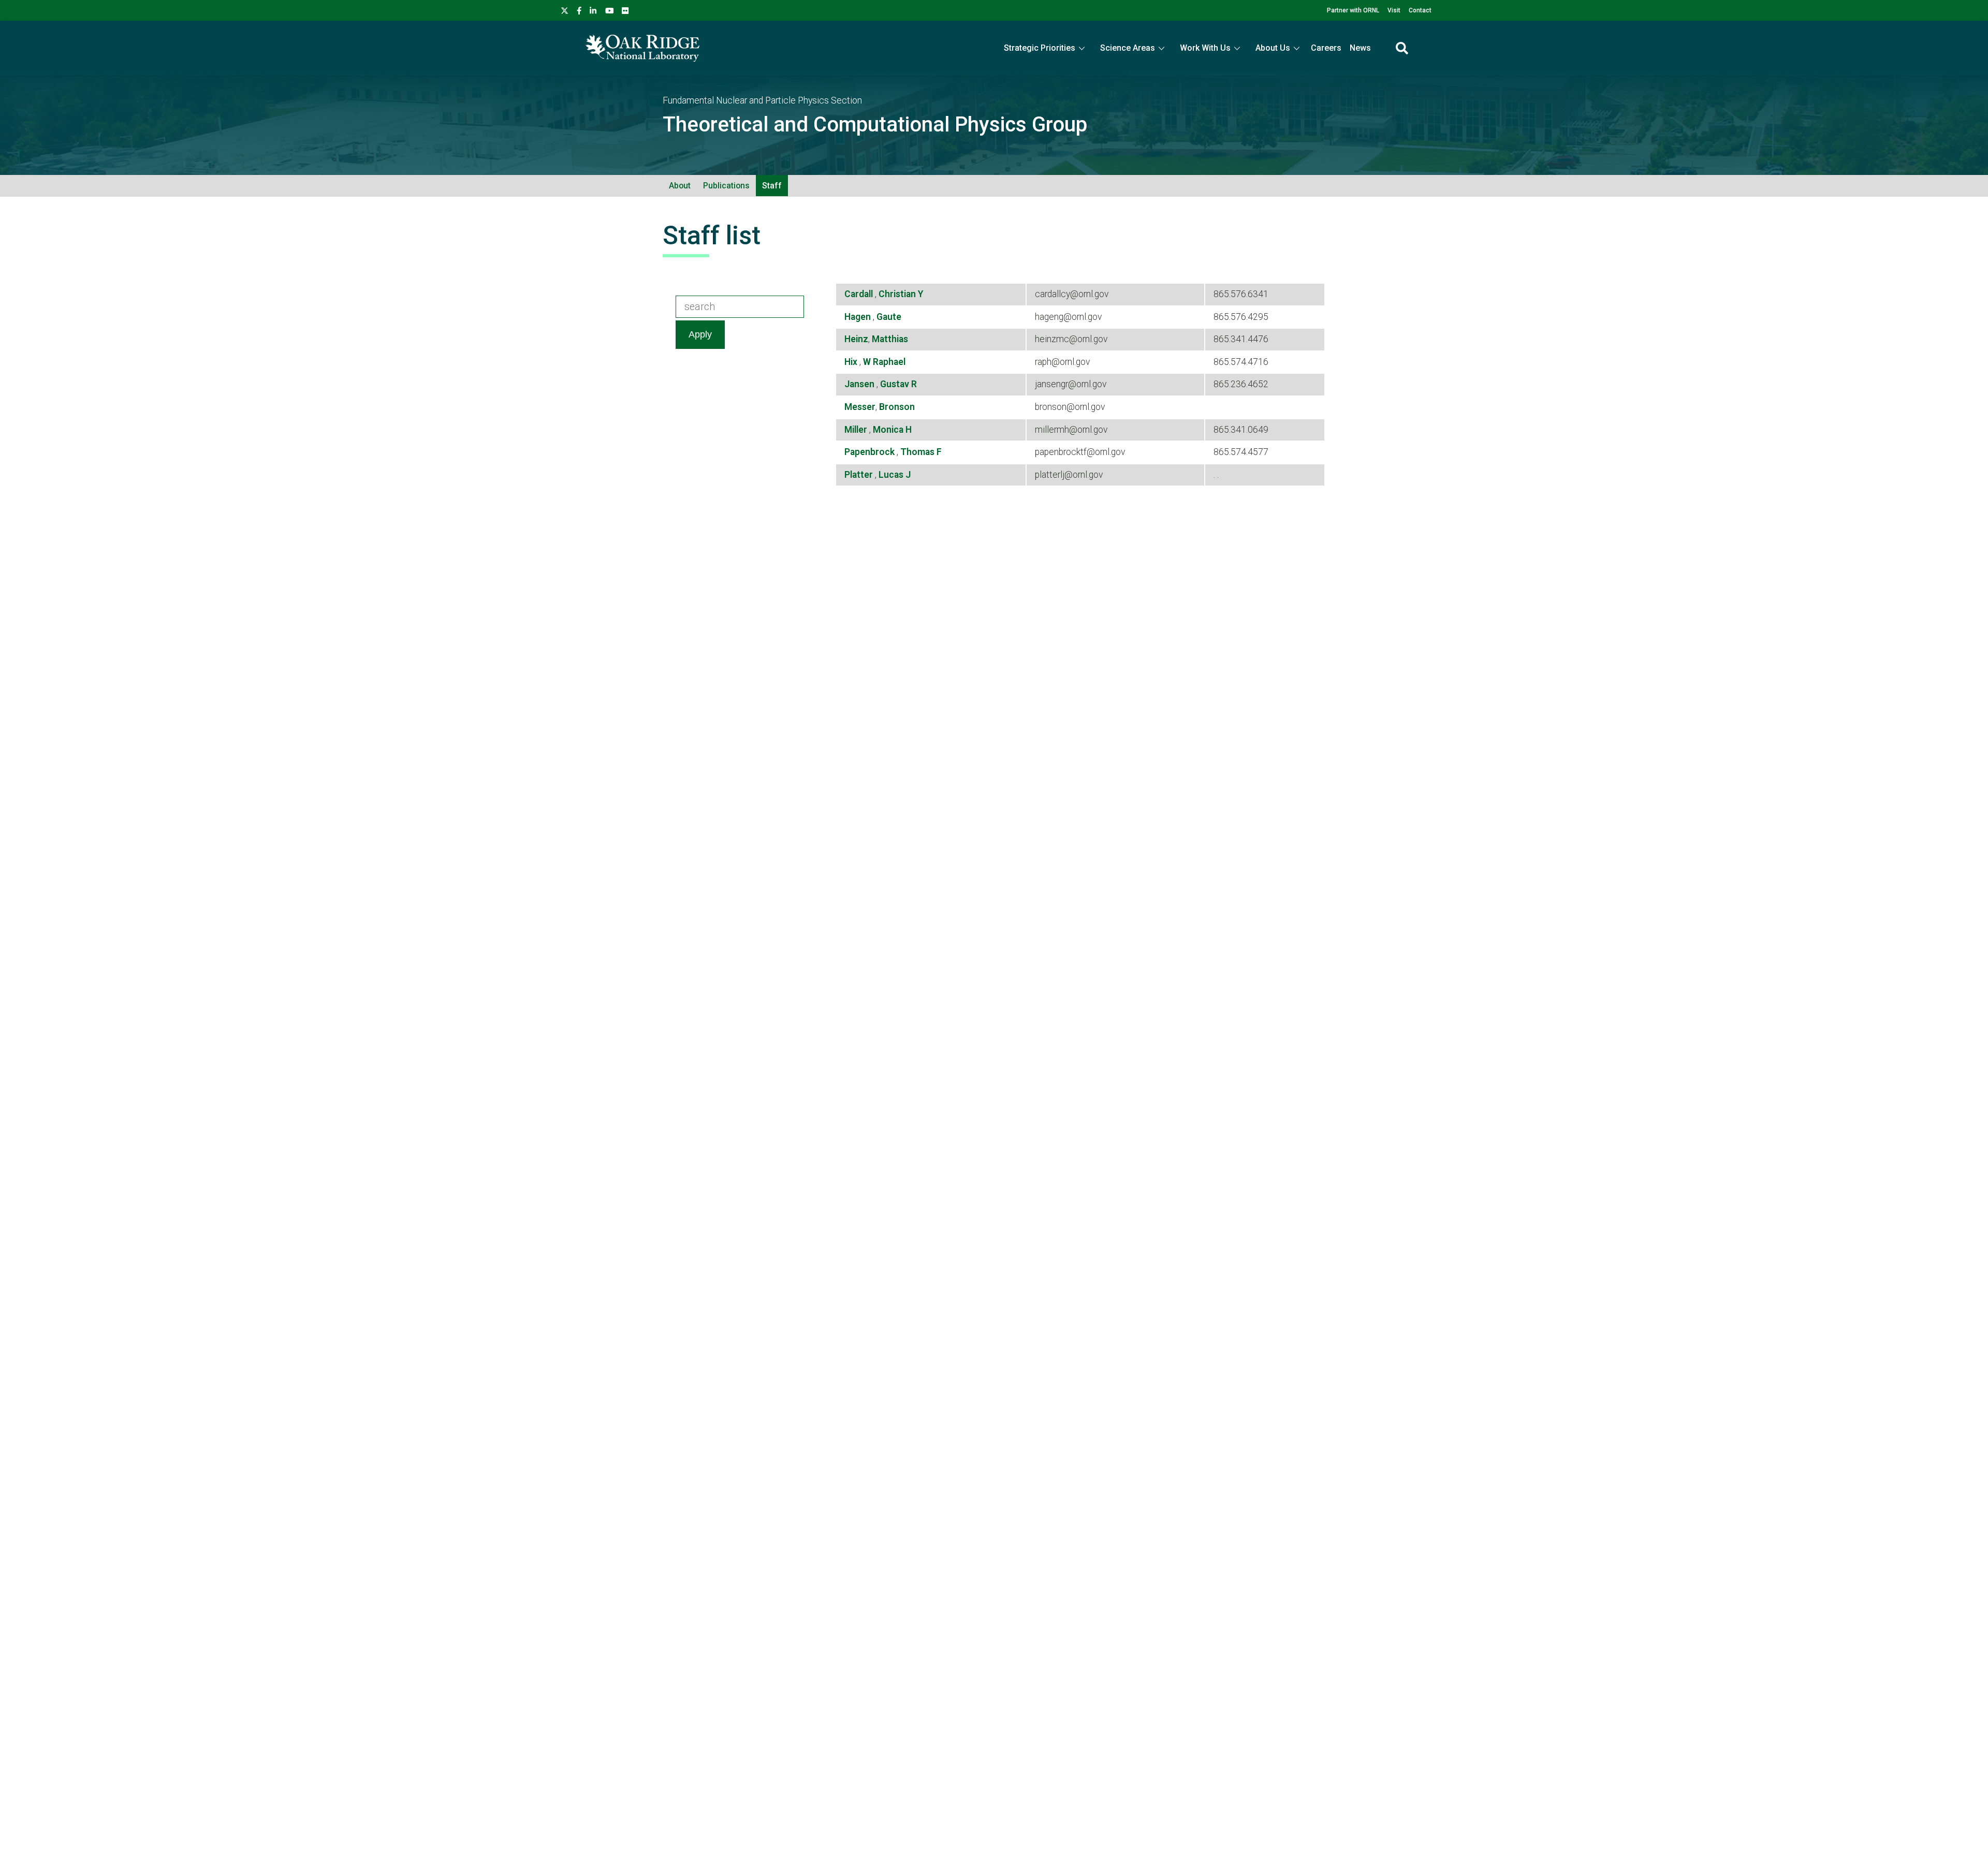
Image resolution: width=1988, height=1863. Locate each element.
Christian (898, 294)
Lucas (892, 475)
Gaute (889, 317)
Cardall (860, 294)
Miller (857, 430)
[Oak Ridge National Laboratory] (642, 48)
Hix (852, 362)
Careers (1326, 48)
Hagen (859, 317)
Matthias (890, 339)
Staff (772, 186)
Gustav (896, 384)
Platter (860, 475)
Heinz (856, 339)
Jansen (860, 384)
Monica (889, 430)
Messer (860, 407)
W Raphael (884, 362)
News (1360, 48)
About (680, 186)
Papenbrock (871, 452)
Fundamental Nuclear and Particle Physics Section (762, 100)
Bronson (897, 407)
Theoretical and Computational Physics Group (875, 124)
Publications (726, 186)
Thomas (918, 452)
